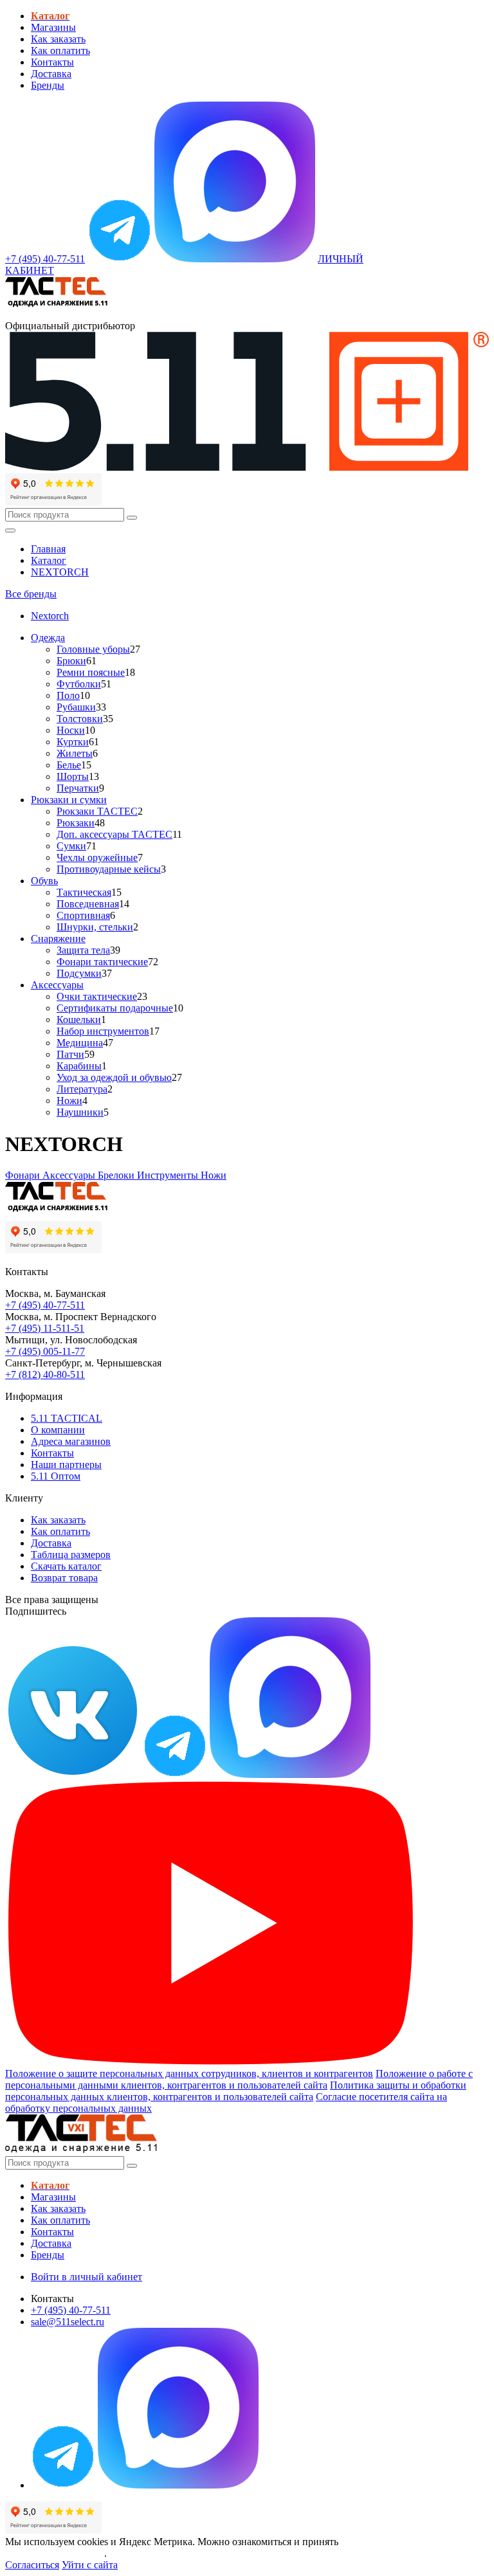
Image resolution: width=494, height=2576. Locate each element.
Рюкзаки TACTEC (97, 811)
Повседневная (88, 904)
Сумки (71, 846)
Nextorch (50, 616)
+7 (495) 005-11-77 (45, 1351)
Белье (69, 765)
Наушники (80, 1112)
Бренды (48, 85)
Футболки (79, 684)
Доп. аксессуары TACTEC (114, 834)
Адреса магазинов (71, 1441)
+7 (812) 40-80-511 (45, 1374)
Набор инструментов (103, 1031)
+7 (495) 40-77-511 (45, 1305)
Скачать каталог (66, 1566)
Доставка (51, 74)
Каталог (49, 560)
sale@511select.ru (68, 2322)
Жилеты (75, 753)
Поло (68, 695)
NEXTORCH (60, 572)
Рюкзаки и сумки (69, 800)
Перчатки (78, 788)
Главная (48, 549)
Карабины (79, 1066)
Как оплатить (60, 50)
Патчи (70, 1054)
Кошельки (79, 1020)
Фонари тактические (102, 962)
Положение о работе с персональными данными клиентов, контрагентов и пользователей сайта (239, 2079)
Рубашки (76, 707)
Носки (71, 730)
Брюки (71, 661)
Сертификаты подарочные (115, 1008)
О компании (58, 1430)
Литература (82, 1089)
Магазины (53, 27)
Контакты (52, 62)
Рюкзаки (76, 823)
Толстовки (80, 719)
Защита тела (83, 950)
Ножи (69, 1101)
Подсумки (79, 973)
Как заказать (58, 39)
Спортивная (83, 915)
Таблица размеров (71, 1555)
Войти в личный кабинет (87, 2277)
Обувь (44, 881)
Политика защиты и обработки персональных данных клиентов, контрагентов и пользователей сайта (236, 2091)
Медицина (80, 1043)
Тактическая (84, 892)
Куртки (73, 742)
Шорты (73, 776)
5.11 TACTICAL (67, 1418)
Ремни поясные (91, 672)
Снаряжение (58, 939)
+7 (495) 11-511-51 (45, 1328)
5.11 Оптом (56, 1476)
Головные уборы (93, 649)
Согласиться (32, 2565)
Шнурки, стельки (95, 927)
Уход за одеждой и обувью (114, 1077)
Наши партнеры (66, 1465)
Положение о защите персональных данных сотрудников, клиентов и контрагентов (189, 2073)
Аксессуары (57, 985)
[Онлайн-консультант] (120, 259)
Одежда (48, 638)
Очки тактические (97, 996)
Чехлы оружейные (97, 857)
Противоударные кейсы (109, 869)
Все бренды (31, 594)
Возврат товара (64, 1578)
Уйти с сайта (90, 2565)
